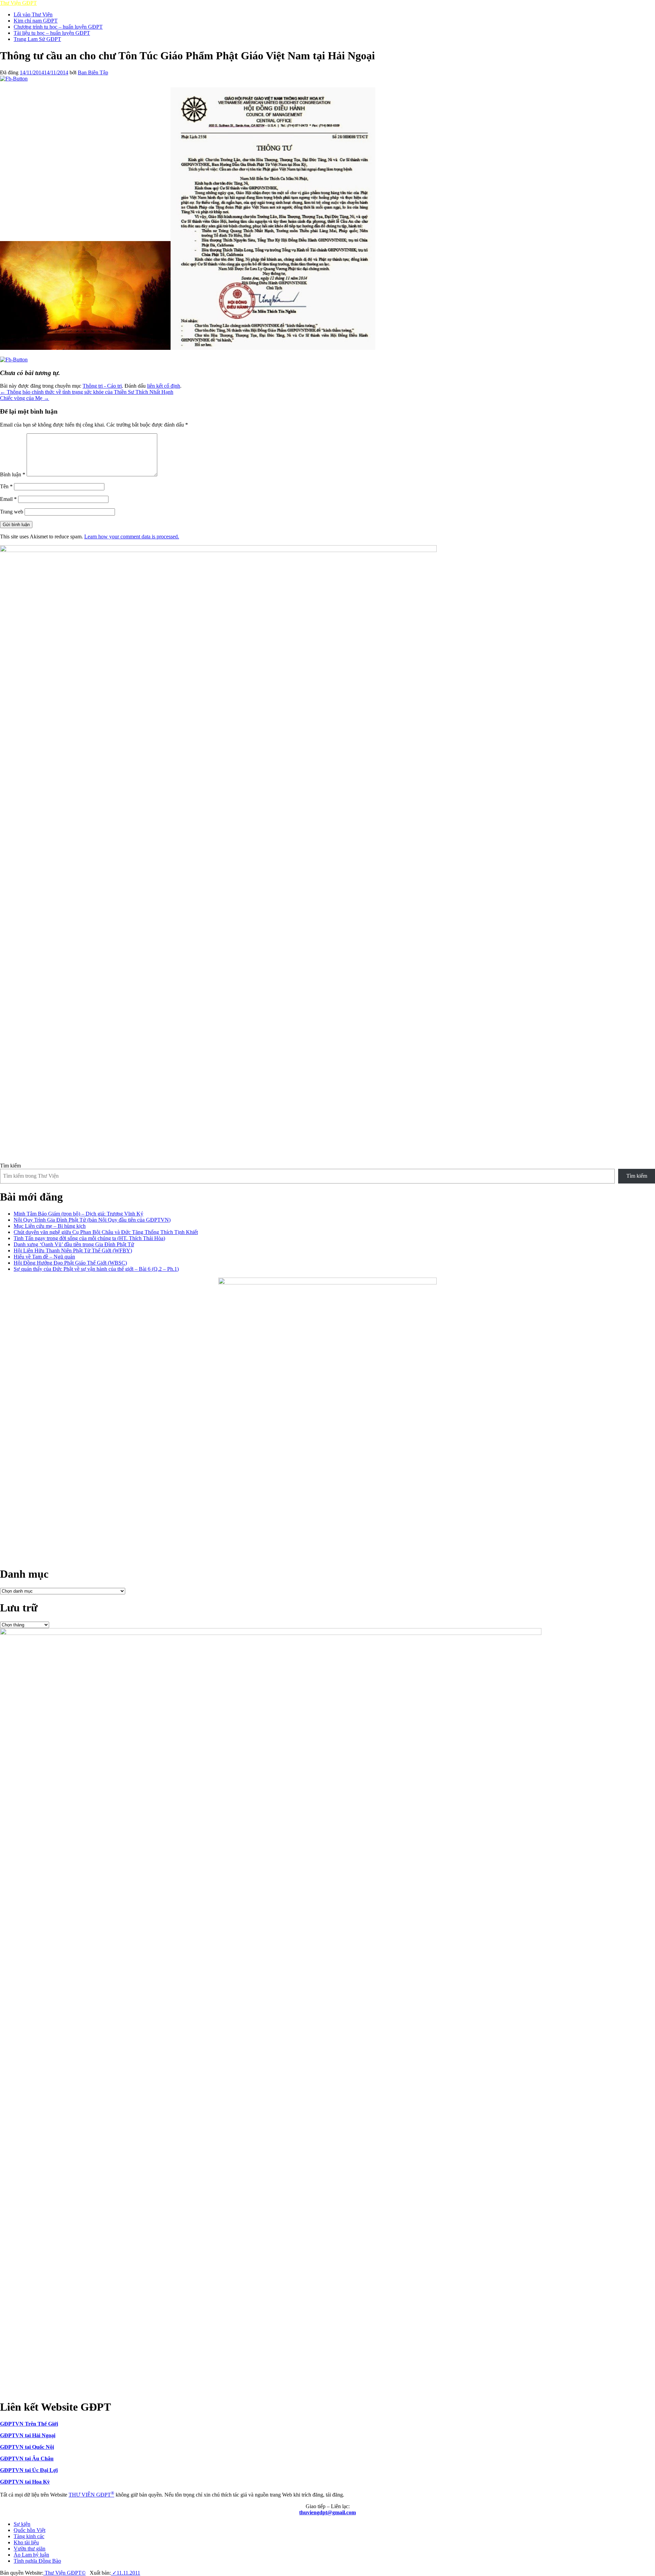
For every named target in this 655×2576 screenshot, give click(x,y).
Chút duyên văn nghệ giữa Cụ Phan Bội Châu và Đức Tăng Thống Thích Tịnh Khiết (106, 1232)
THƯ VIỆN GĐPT (91, 2495)
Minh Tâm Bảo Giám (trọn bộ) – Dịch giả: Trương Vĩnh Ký (78, 1214)
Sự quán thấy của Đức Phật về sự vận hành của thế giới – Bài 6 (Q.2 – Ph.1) (96, 1269)
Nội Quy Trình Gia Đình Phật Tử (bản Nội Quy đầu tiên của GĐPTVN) (92, 1220)
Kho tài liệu (26, 2542)
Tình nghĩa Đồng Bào (37, 2561)
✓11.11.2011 (126, 2573)
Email (8, 499)
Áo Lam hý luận (31, 2555)
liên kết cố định (164, 386)
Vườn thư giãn (30, 2549)
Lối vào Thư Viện (33, 14)
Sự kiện (22, 2524)
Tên (6, 486)
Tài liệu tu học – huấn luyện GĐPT (52, 33)
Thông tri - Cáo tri (102, 386)
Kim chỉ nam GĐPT (36, 21)
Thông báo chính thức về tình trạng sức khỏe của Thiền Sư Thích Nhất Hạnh (87, 392)
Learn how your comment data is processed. (132, 537)
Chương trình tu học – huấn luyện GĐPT (58, 27)
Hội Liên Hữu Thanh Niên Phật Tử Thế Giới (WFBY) (73, 1250)
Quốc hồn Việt (30, 2530)
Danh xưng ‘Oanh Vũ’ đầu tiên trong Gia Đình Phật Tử (74, 1244)
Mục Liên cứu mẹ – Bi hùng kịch (50, 1226)
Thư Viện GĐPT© (64, 2573)
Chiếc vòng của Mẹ (25, 398)
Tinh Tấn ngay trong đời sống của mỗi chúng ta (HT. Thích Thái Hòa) (89, 1238)
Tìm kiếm (10, 1166)
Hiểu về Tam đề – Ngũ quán (44, 1257)
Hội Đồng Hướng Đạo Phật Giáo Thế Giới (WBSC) (70, 1263)
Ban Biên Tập (93, 72)
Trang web (12, 512)
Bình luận (13, 474)
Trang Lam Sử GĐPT (37, 39)
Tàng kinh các (29, 2536)
